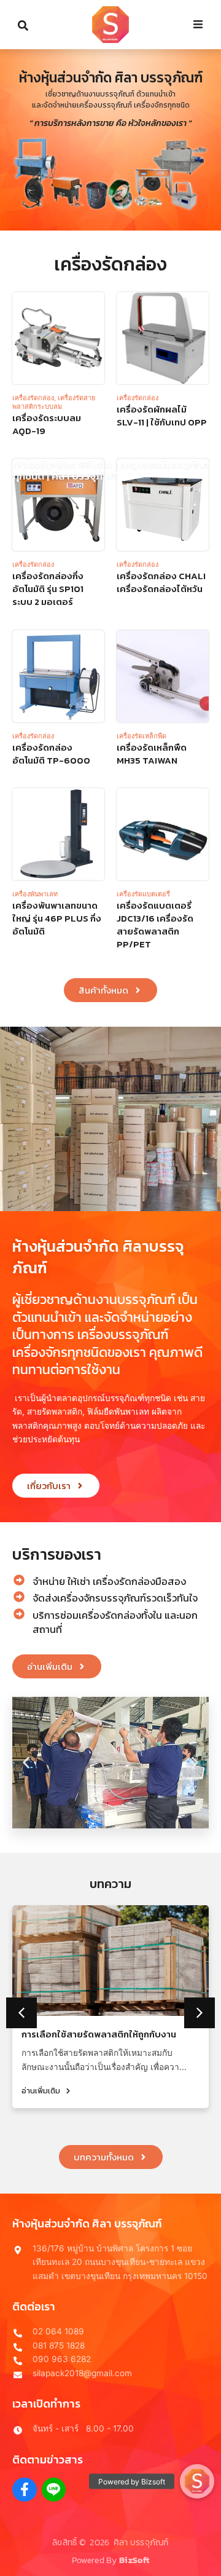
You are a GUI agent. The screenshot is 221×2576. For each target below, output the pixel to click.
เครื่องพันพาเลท (35, 894)
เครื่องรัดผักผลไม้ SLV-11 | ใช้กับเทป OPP (162, 416)
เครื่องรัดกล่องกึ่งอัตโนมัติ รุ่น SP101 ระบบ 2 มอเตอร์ (48, 589)
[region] (110, 140)
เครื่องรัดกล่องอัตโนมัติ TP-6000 (51, 754)
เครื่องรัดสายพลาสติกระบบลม (54, 402)
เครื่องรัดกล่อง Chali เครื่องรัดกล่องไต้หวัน (161, 582)
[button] (26, 1762)
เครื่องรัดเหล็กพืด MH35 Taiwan (152, 754)
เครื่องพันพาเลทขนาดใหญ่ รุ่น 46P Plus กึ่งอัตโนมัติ (57, 918)
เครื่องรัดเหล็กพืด (142, 736)
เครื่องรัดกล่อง (33, 398)
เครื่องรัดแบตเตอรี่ (143, 894)
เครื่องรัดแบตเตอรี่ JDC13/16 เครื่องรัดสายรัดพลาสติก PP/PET (155, 925)
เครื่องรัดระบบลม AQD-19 (47, 424)
